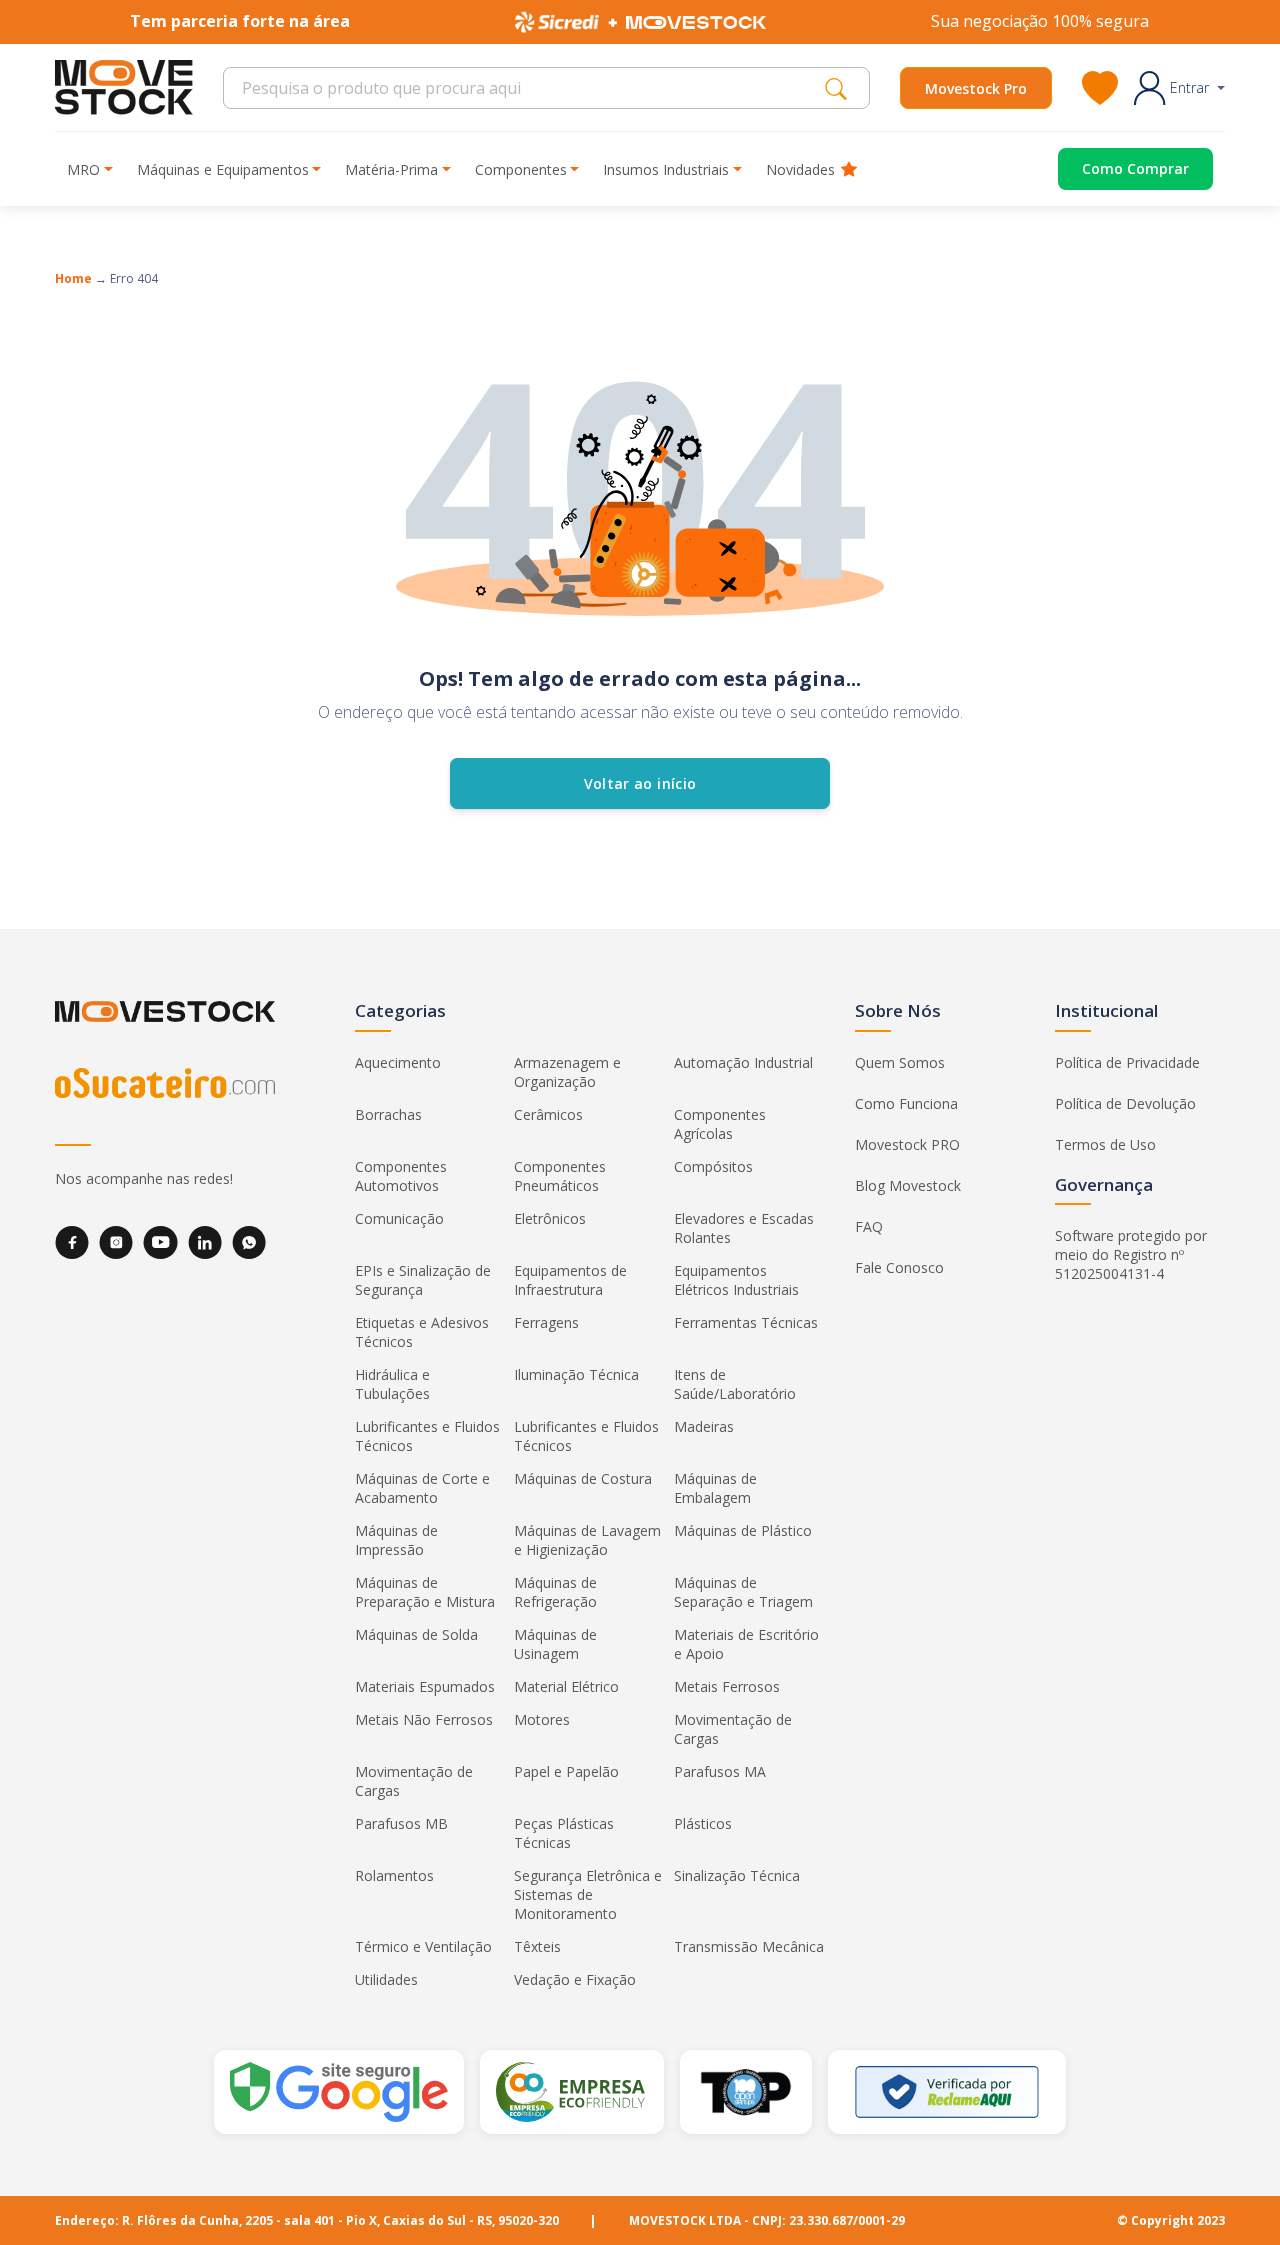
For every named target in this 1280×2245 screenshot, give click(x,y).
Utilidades (386, 1979)
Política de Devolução (1125, 1103)
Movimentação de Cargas (733, 1729)
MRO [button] (83, 169)
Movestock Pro (976, 88)
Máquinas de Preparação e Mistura (425, 1592)
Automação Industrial (743, 1062)
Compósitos (713, 1166)
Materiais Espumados (425, 1686)
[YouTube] (160, 1242)
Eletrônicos (550, 1218)
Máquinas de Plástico (743, 1530)
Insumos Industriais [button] (666, 169)
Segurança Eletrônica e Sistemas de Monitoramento (588, 1894)
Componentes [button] (521, 169)
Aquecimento (398, 1062)
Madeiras (704, 1426)
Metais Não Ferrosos (424, 1719)
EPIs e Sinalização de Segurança (423, 1280)
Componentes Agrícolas (720, 1124)
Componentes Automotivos (401, 1176)
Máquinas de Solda (416, 1634)
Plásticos (703, 1823)
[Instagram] (116, 1242)
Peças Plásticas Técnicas (564, 1833)
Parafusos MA (720, 1771)
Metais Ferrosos (727, 1686)
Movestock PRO (907, 1144)
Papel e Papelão (566, 1771)
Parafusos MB (401, 1823)
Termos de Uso (1105, 1144)
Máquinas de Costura (583, 1478)
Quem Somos (900, 1062)
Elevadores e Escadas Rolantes (744, 1228)
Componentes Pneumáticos (560, 1176)
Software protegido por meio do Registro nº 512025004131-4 (1131, 1254)
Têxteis (537, 1946)
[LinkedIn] (205, 1242)
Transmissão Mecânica (749, 1946)
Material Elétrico (566, 1686)
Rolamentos (394, 1875)
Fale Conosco (899, 1267)
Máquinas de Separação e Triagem (743, 1592)
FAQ (869, 1226)
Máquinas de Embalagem (715, 1488)
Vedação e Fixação (575, 1979)
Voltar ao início (640, 783)
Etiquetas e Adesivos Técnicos (422, 1332)
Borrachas (388, 1114)
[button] (1179, 88)
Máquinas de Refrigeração (555, 1592)
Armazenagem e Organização (567, 1072)
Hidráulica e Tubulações (392, 1384)
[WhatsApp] (249, 1242)
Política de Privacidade (1127, 1062)
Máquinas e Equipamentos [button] (223, 169)
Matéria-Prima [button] (391, 169)
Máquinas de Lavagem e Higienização (587, 1540)
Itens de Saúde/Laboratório (735, 1384)
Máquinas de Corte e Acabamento (422, 1488)
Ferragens (546, 1322)
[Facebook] (72, 1242)
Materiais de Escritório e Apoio (746, 1644)
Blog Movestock (908, 1185)
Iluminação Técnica (576, 1374)
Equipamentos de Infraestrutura (570, 1280)
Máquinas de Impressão (396, 1540)
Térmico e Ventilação (423, 1946)
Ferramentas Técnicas (746, 1322)
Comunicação (399, 1218)
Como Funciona (906, 1103)
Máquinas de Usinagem (555, 1644)
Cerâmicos (548, 1114)
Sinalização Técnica (737, 1875)
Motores (542, 1719)
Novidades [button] (800, 169)
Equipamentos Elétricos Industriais (736, 1280)
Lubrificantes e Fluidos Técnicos (427, 1436)
